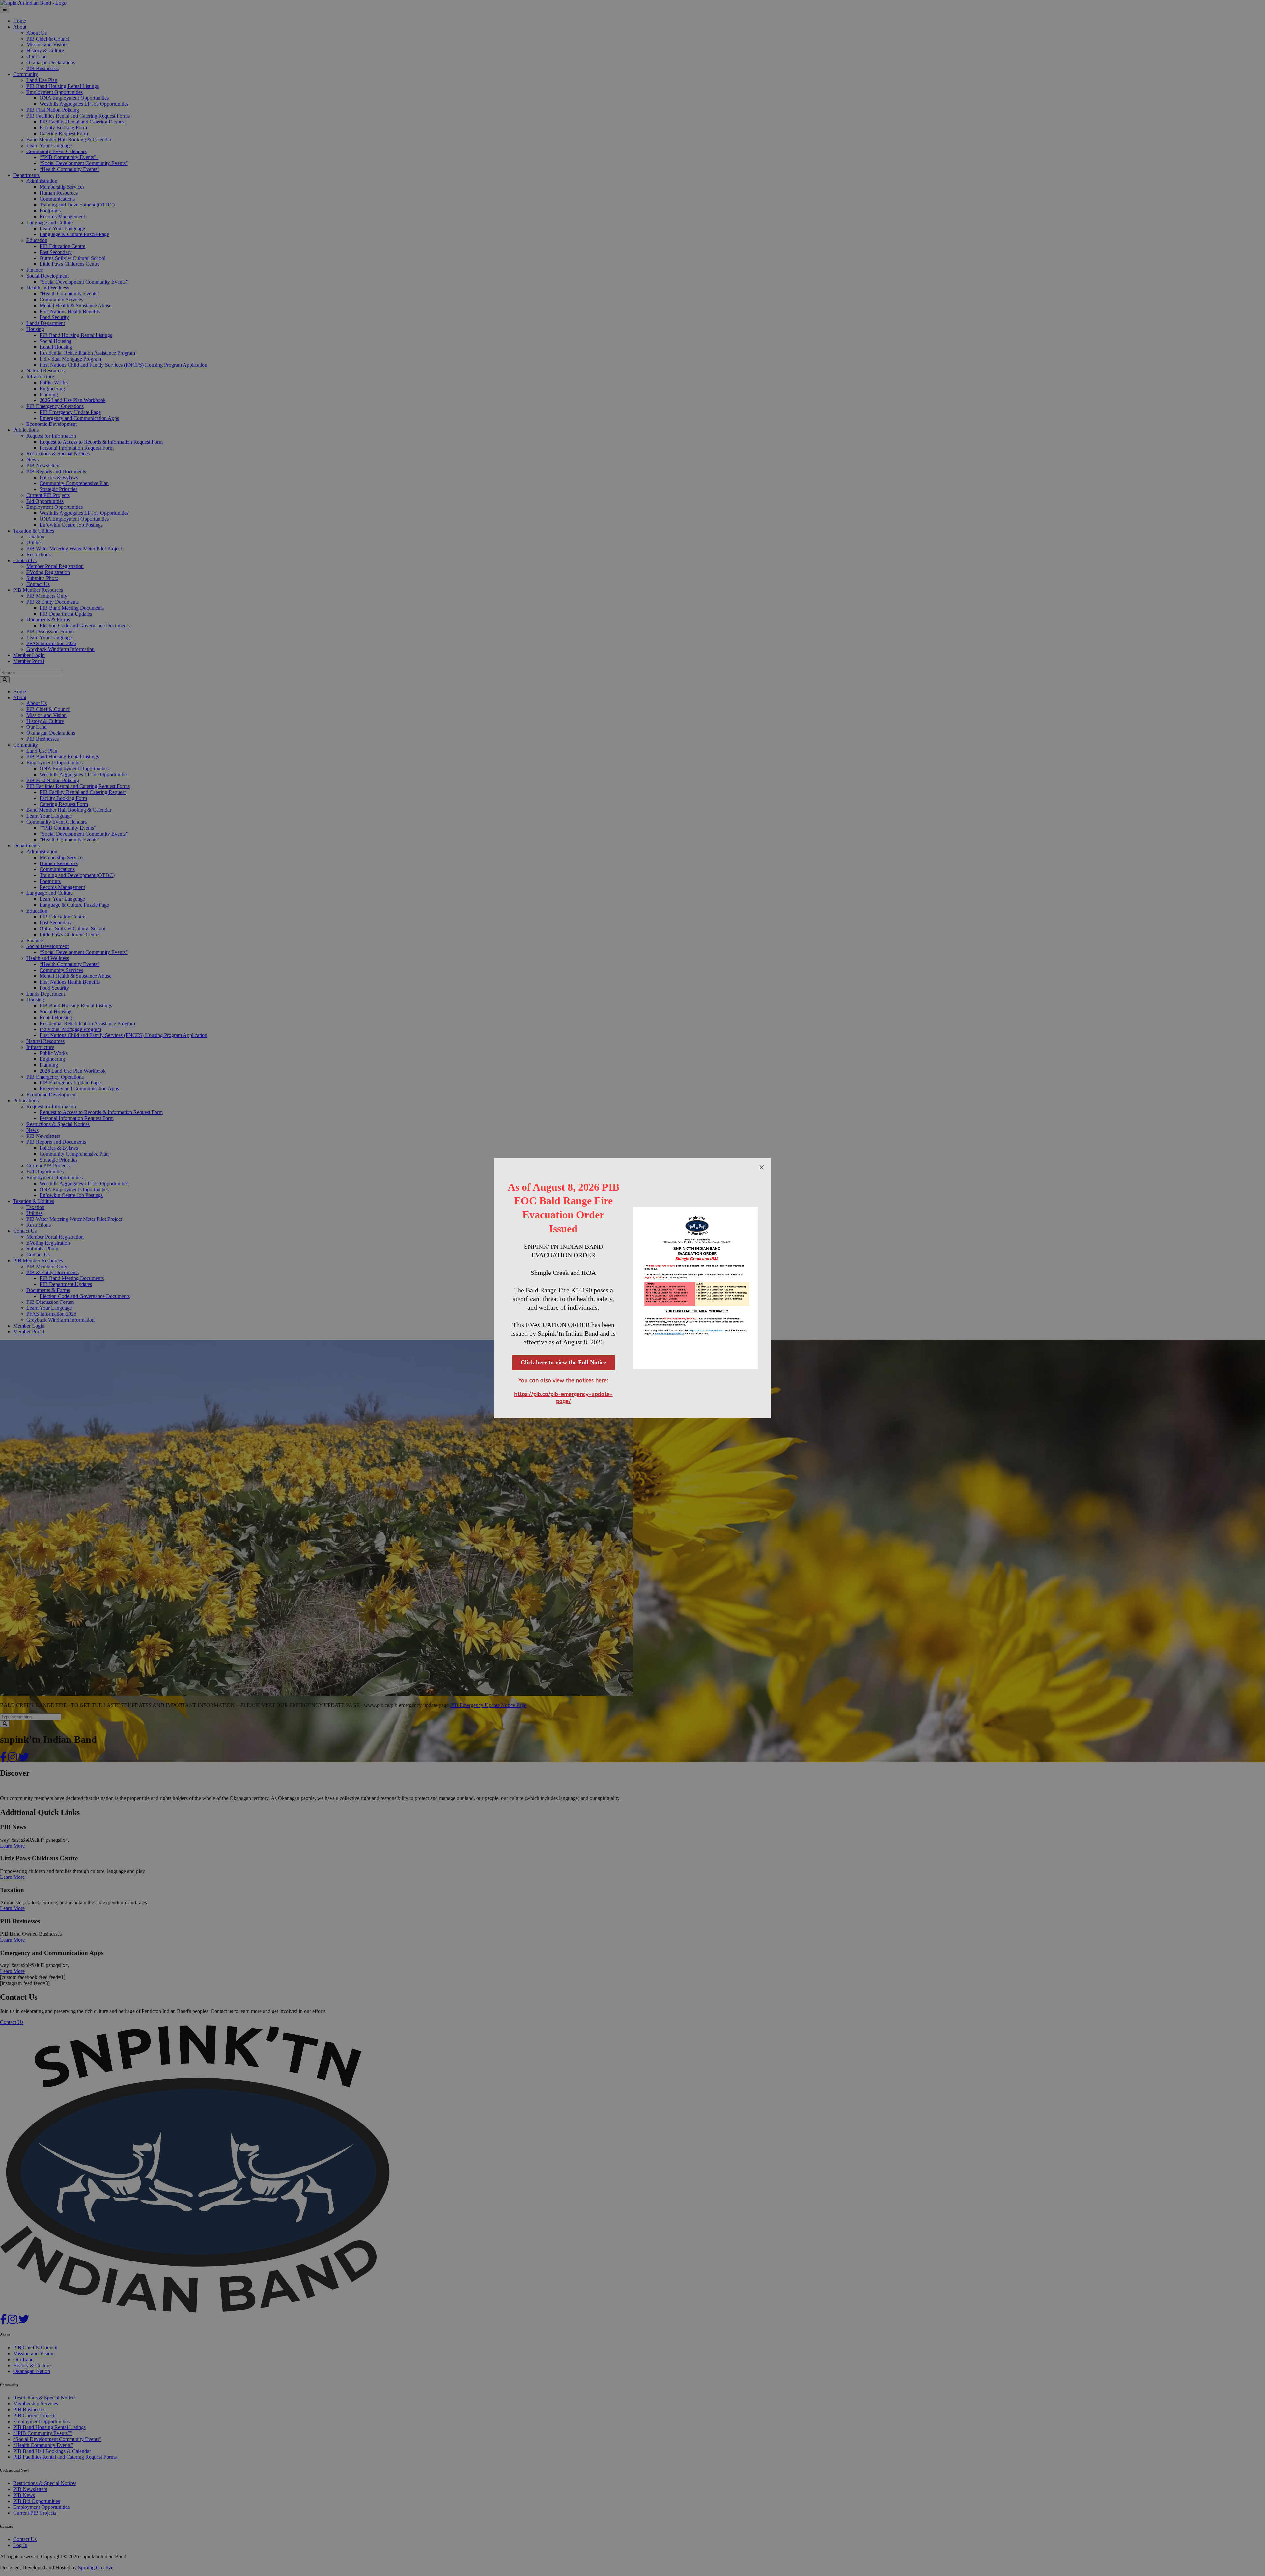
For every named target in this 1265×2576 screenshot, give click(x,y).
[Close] (762, 1167)
